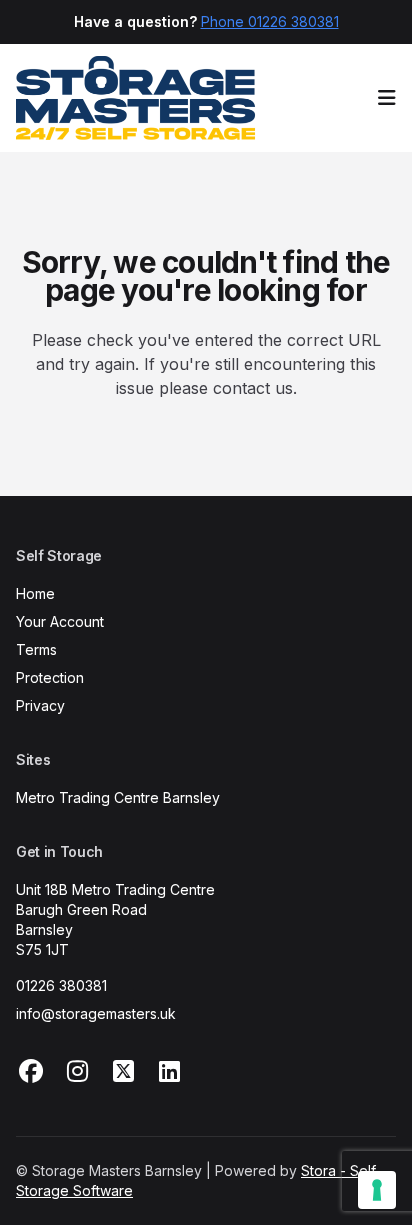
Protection (50, 677)
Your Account (60, 621)
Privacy (40, 705)
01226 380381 (61, 985)
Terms (36, 649)
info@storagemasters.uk (96, 1013)
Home (35, 593)
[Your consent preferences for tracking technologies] (377, 1190)
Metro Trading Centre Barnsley (118, 797)
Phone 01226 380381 (270, 21)
